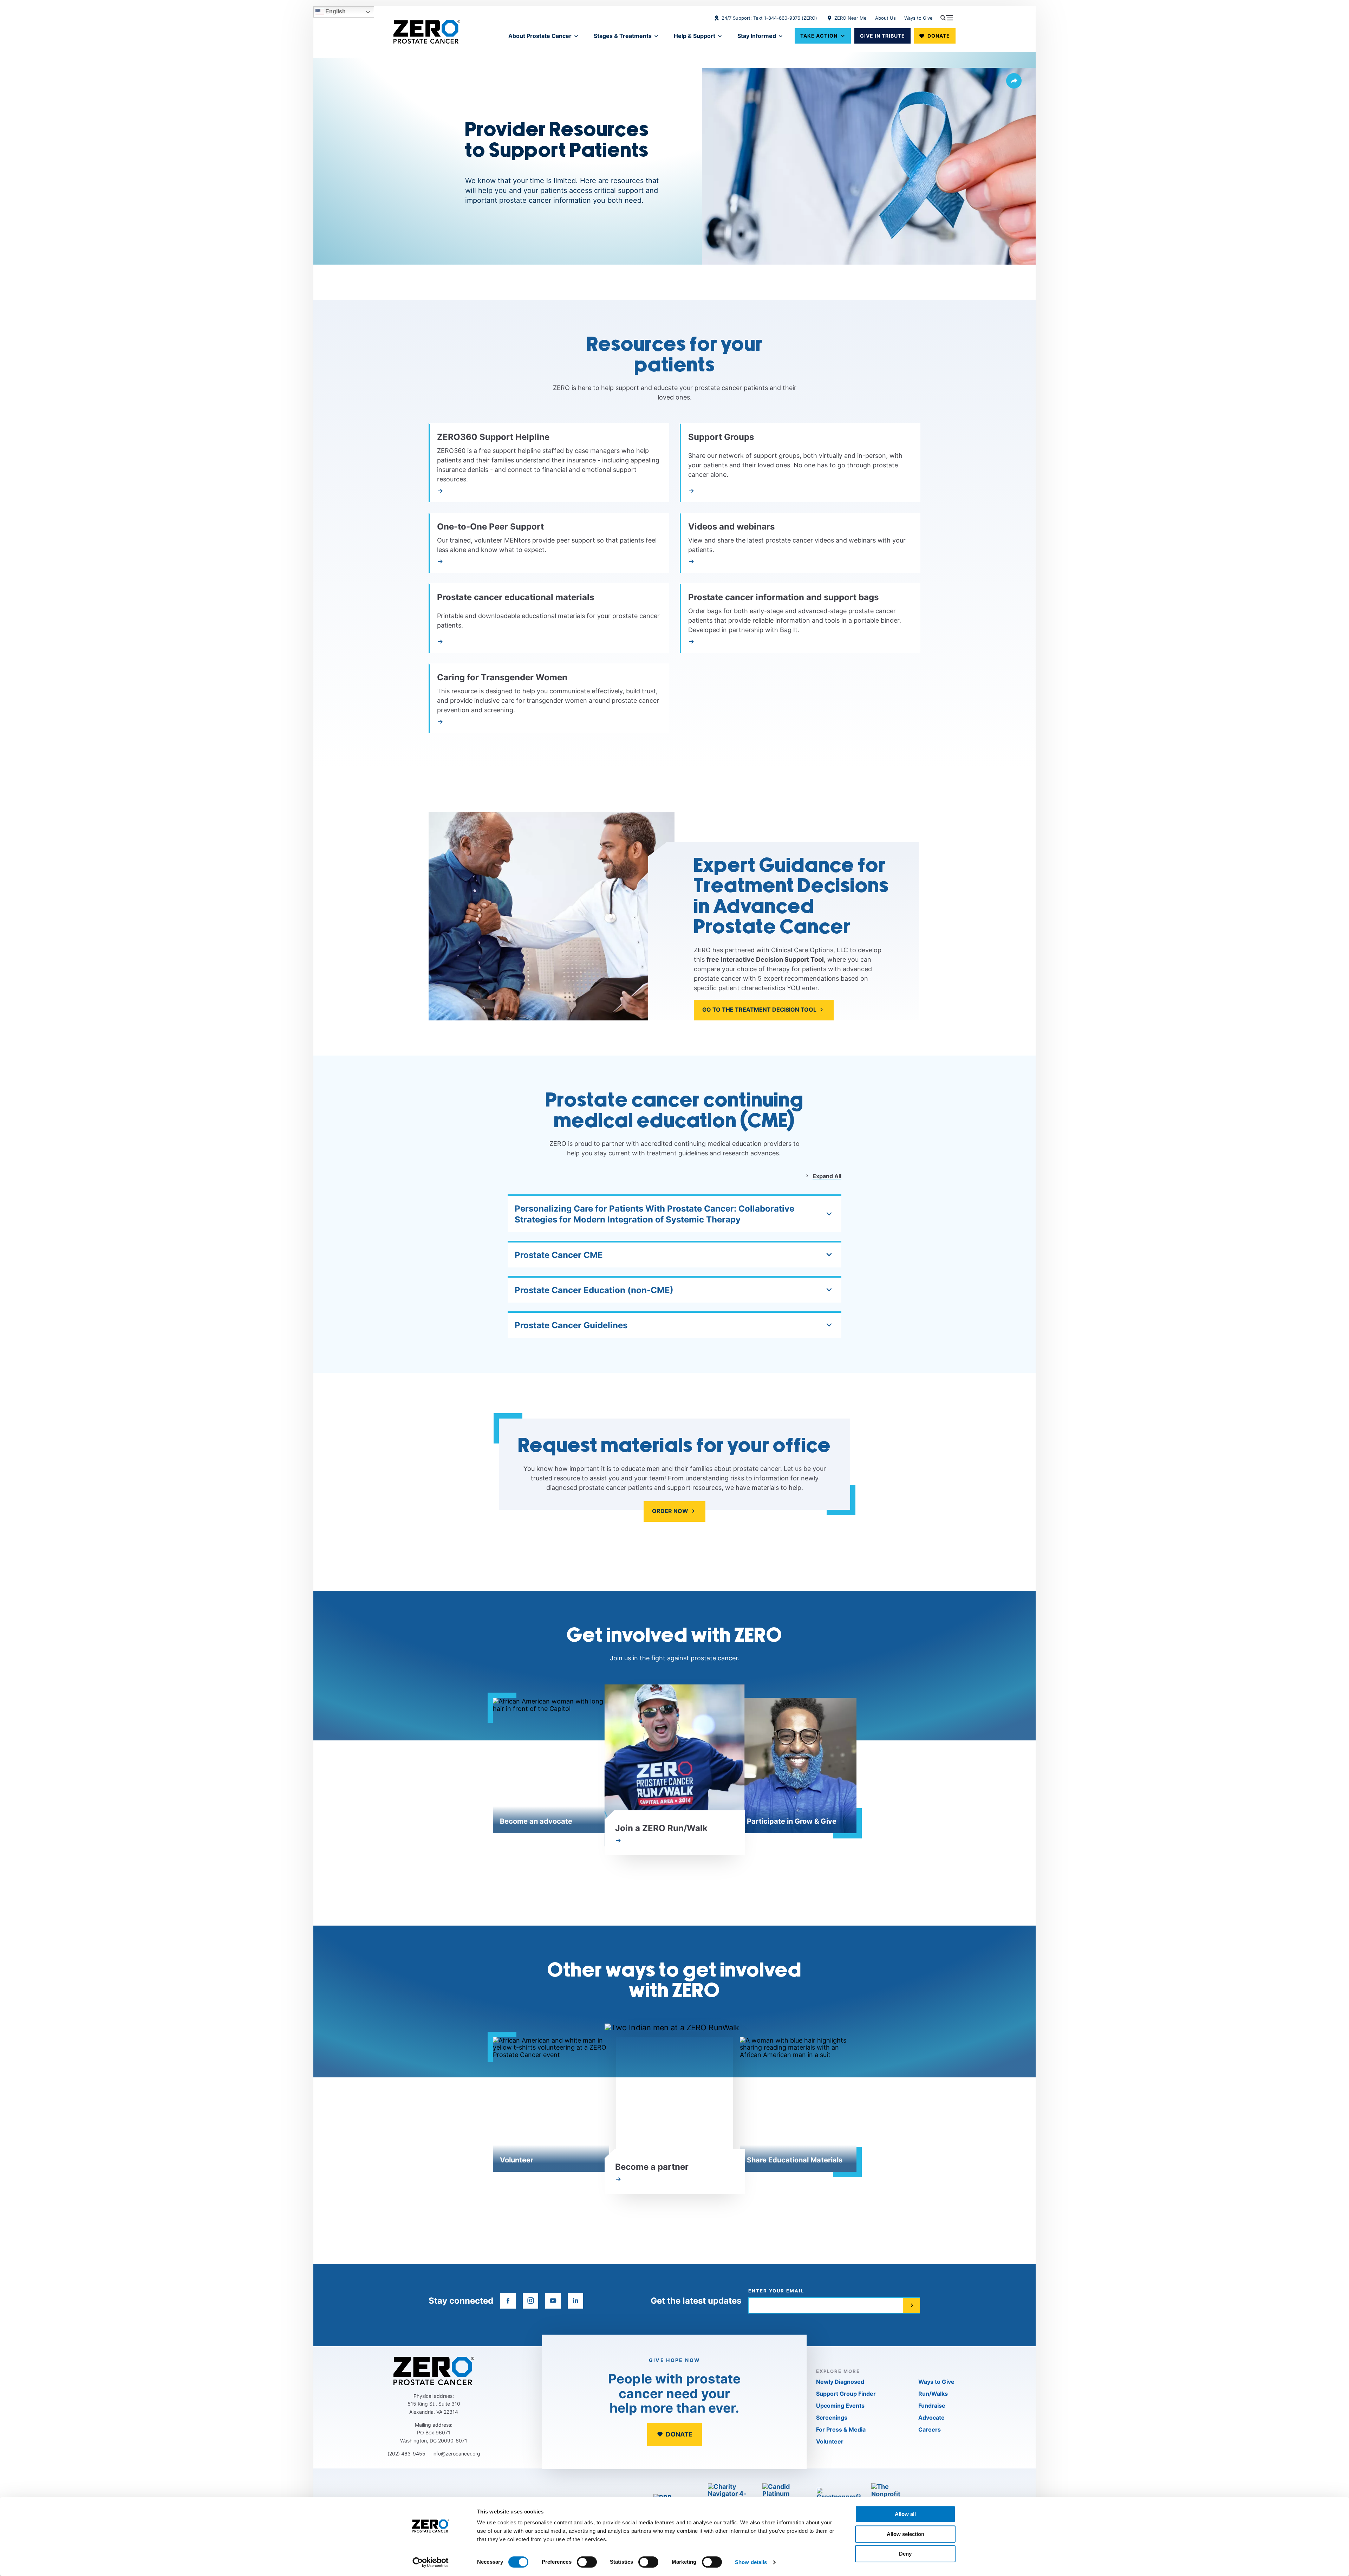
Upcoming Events (840, 2406)
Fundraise (932, 2406)
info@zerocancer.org (456, 2454)
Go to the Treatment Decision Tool (759, 1010)
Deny (905, 2554)
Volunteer (830, 2441)
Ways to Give (918, 18)
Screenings (832, 2418)
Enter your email (776, 2291)
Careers (930, 2429)
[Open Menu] (947, 18)
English (335, 11)
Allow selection (905, 2534)
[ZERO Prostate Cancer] (427, 32)
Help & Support (695, 36)
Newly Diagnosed (840, 2382)
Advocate (931, 2418)
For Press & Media (841, 2429)
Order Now (670, 1511)
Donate (939, 36)
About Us (885, 18)
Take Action (819, 36)
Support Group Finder (846, 2394)
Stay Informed (757, 36)
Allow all (905, 2514)
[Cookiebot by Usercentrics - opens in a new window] (431, 2562)
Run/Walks (933, 2394)
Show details (751, 2562)
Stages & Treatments (623, 36)
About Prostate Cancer (540, 36)
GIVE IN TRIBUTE (882, 36)
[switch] (587, 2562)
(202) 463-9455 (406, 2454)
